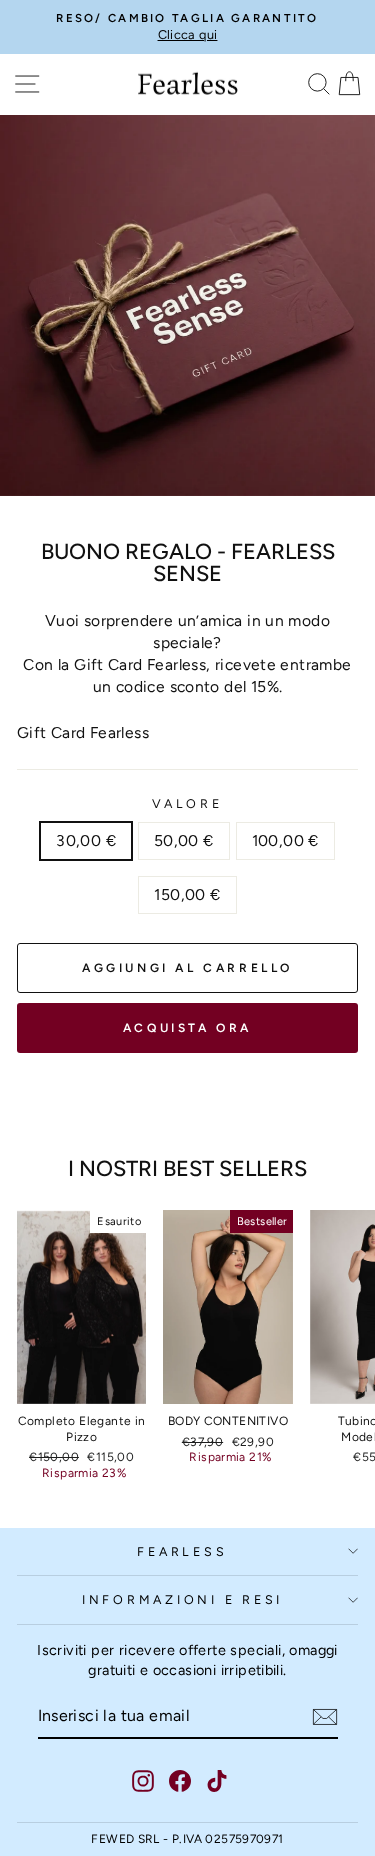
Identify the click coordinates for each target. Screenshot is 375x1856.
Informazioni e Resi (182, 1599)
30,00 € (86, 840)
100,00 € (285, 840)
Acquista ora (187, 1028)
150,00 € (187, 894)
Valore (187, 803)
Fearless (182, 1551)
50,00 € (184, 840)
